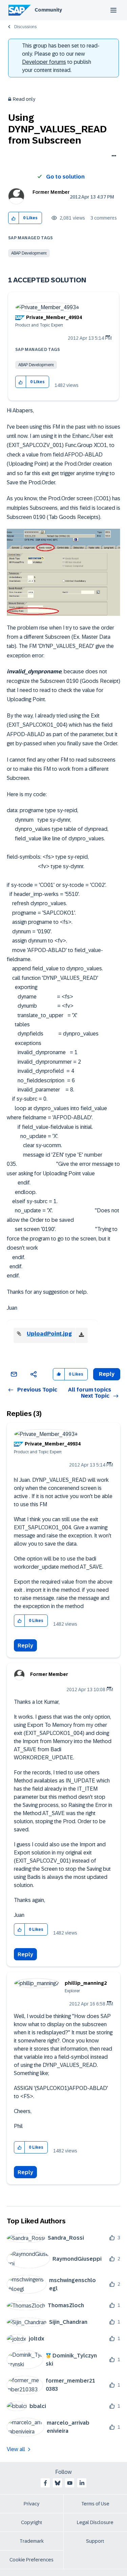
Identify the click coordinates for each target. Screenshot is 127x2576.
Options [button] (113, 156)
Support (95, 2541)
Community (48, 10)
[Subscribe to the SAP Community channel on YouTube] (70, 2483)
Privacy (31, 2504)
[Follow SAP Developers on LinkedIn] (82, 2483)
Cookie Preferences (31, 2560)
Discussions (25, 27)
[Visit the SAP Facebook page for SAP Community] (45, 2483)
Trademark (32, 2541)
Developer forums (44, 62)
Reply (25, 1646)
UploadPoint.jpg (49, 1334)
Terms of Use (95, 2504)
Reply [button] (107, 1374)
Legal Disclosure (95, 2522)
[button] (14, 218)
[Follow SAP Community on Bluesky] (58, 2483)
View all (16, 2449)
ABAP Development (29, 253)
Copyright (32, 2522)
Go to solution (65, 177)
